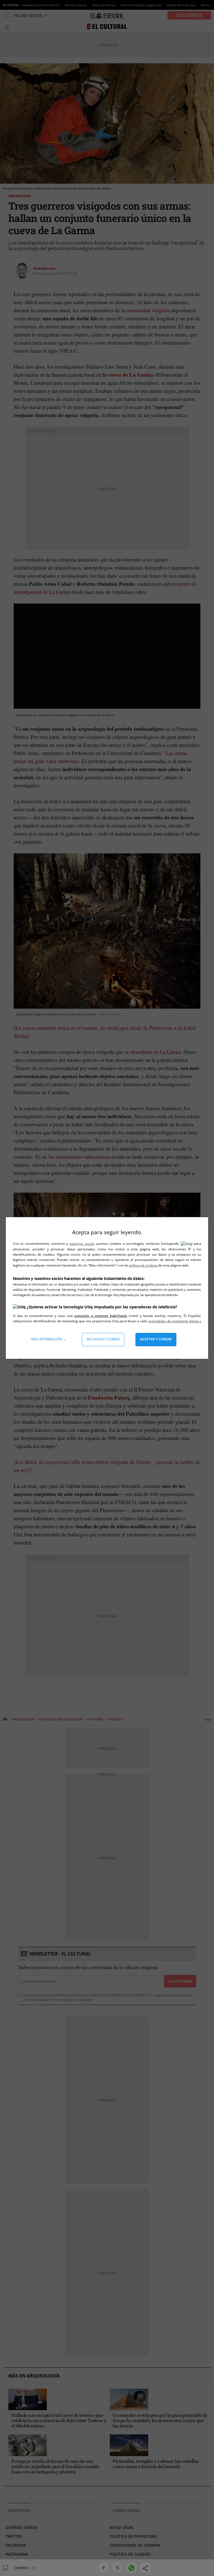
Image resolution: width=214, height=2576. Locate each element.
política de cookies (143, 1265)
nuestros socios (82, 1244)
